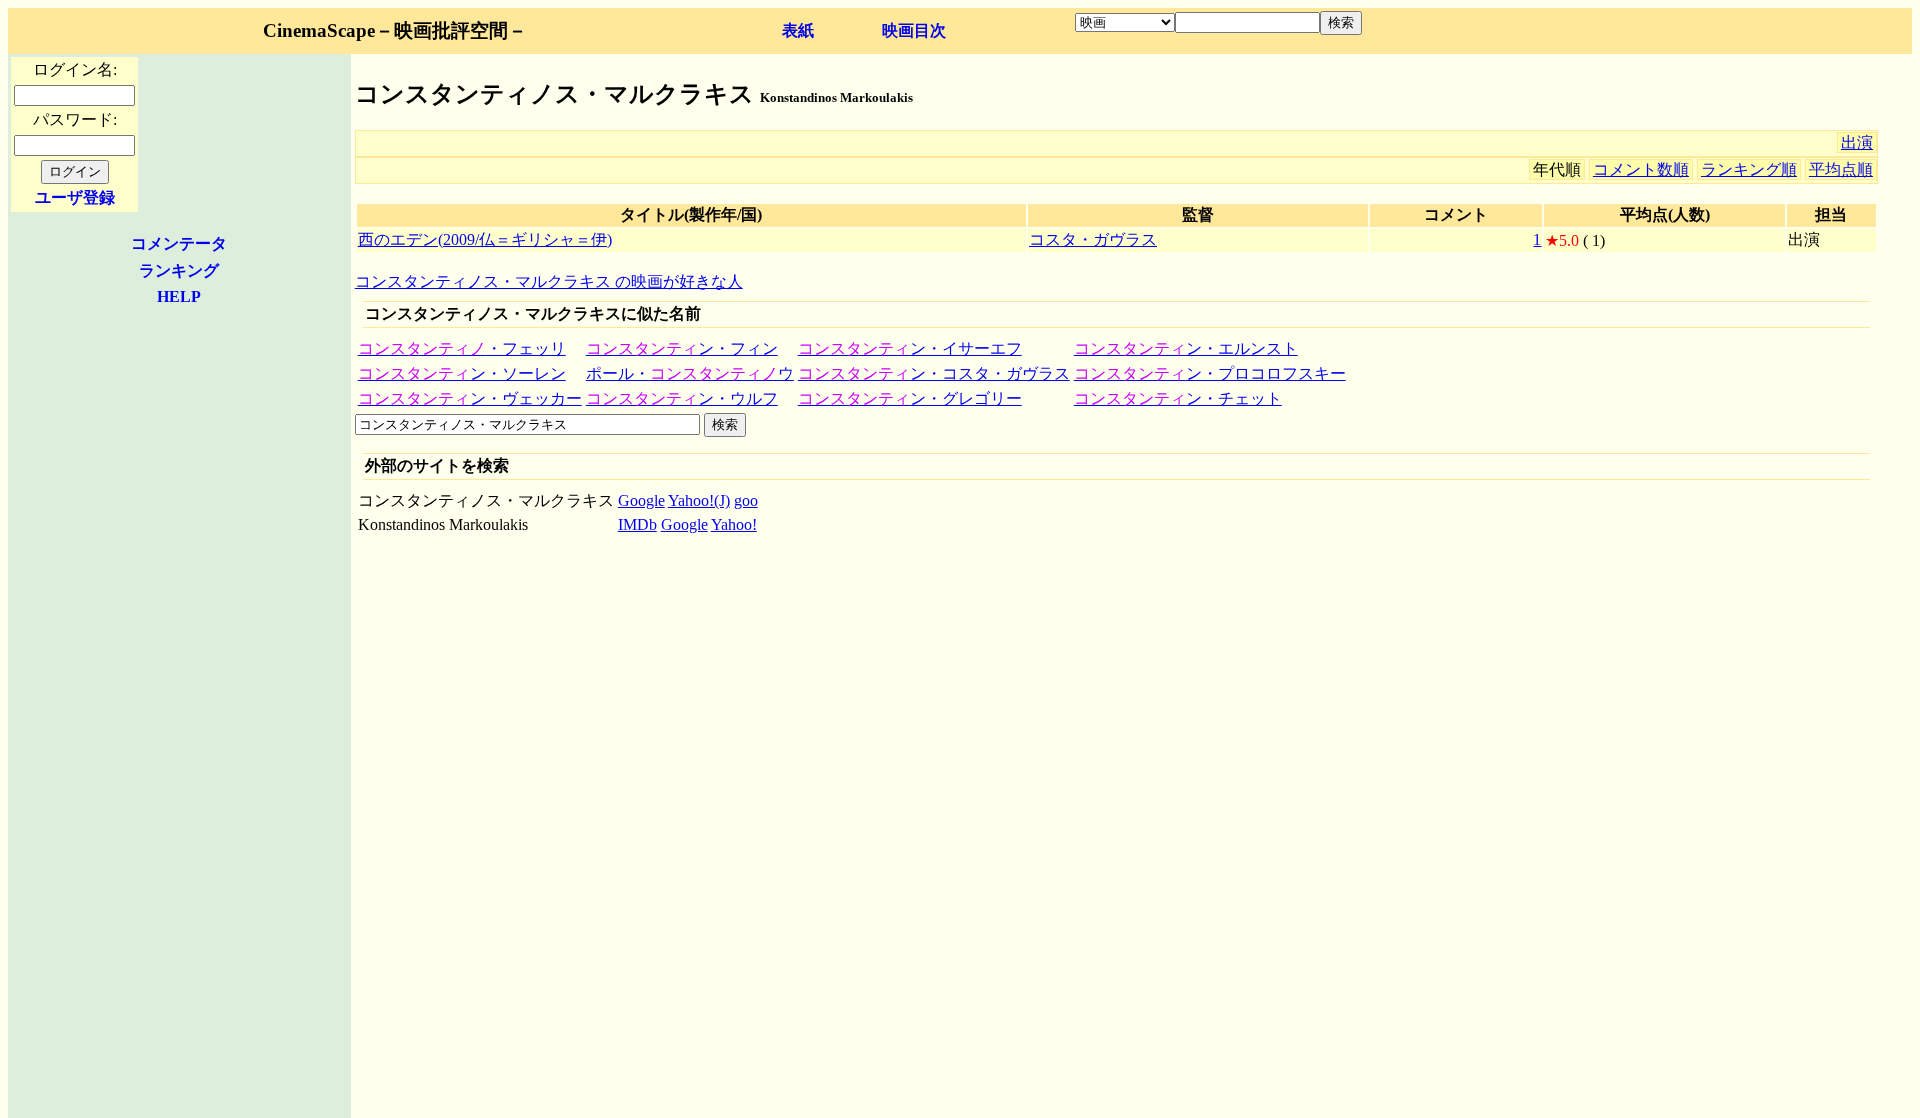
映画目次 (914, 30)
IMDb (637, 524)
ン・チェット (1178, 398)
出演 (1857, 142)
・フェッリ (462, 348)
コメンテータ (179, 243)
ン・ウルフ (682, 398)
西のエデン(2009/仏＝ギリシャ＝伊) (485, 239)
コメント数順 (1641, 169)
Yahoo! (734, 524)
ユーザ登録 (75, 197)
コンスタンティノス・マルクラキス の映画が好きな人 (549, 281)
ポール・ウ (690, 373)
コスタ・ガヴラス (1093, 239)
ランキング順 (1749, 169)
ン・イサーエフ (910, 348)
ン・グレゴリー (910, 398)
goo (746, 500)
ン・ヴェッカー (470, 398)
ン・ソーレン (462, 373)
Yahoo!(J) (699, 500)
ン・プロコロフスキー (1210, 373)
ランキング (179, 270)
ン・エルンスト (1186, 348)
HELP (179, 296)
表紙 (798, 30)
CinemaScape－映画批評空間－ (395, 30)
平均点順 (1841, 169)
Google (641, 500)
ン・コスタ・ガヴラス (934, 373)
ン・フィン (682, 348)
